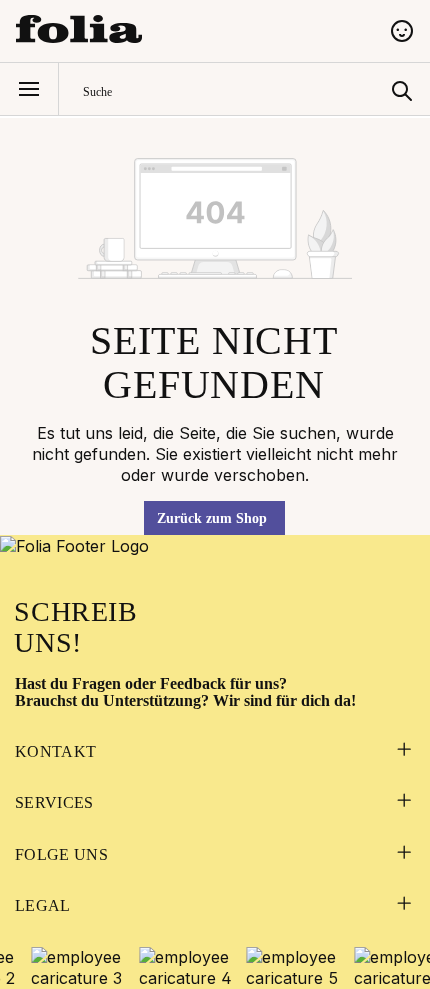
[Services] (403, 802)
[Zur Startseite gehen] (191, 29)
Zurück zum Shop (212, 518)
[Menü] (29, 89)
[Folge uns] (403, 854)
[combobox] (232, 89)
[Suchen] (402, 89)
